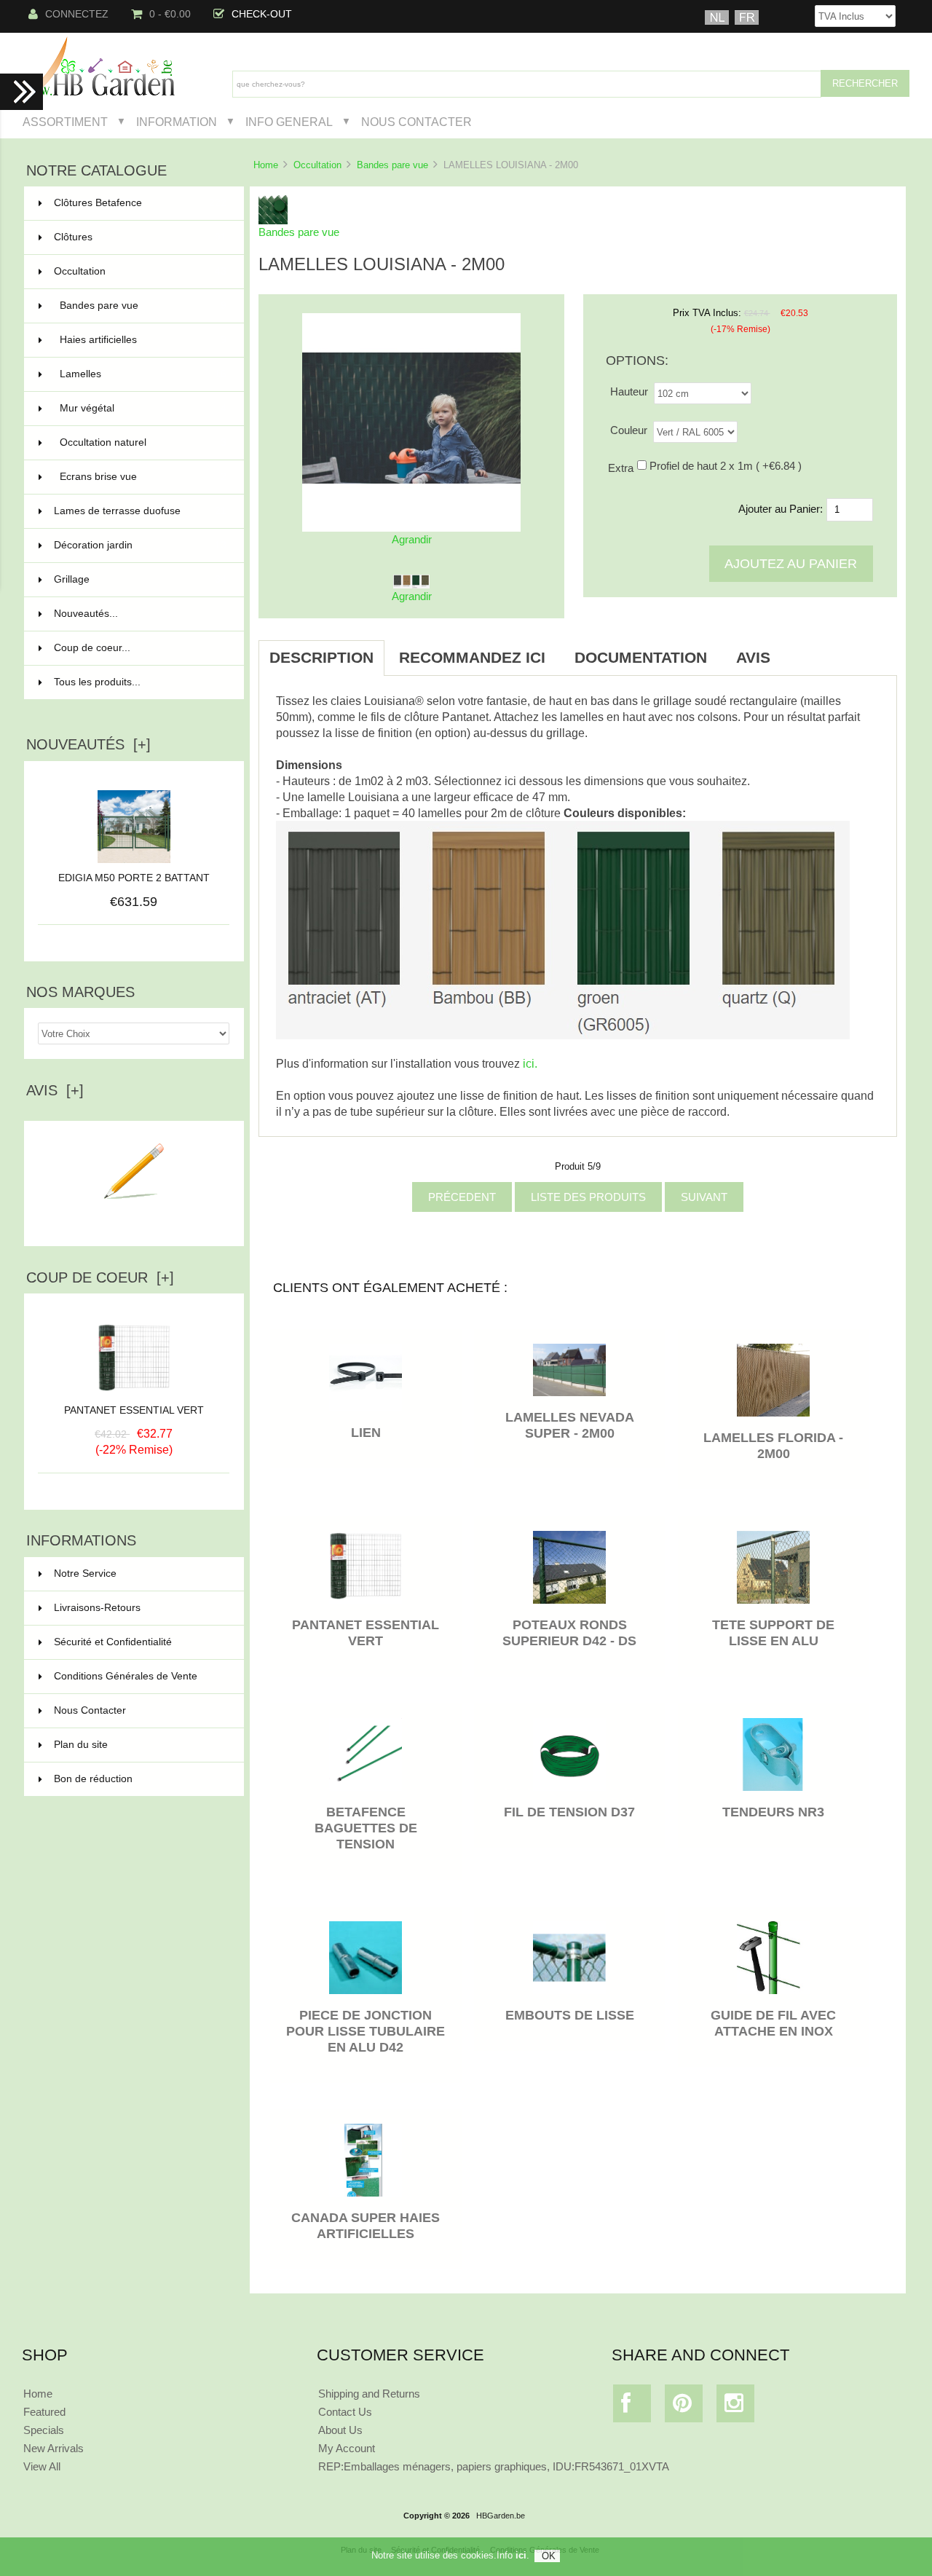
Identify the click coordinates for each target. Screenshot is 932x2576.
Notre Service (85, 1573)
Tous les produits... (97, 682)
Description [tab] (321, 657)
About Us (340, 2430)
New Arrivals (54, 2448)
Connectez (77, 14)
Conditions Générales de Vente (126, 1676)
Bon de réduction (93, 1779)
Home (266, 165)
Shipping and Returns (369, 2394)
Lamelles (143, 374)
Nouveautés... (86, 614)
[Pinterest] (684, 2407)
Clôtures (140, 237)
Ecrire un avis (134, 1223)
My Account (347, 2448)
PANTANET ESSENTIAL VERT (134, 1410)
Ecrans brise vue (143, 477)
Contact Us (345, 2412)
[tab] (799, 650)
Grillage (140, 579)
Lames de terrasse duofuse (140, 511)
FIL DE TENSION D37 (569, 1812)
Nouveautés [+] (88, 744)
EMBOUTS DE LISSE (570, 2015)
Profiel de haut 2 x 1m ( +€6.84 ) (726, 466)
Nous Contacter (416, 122)
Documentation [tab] (641, 657)
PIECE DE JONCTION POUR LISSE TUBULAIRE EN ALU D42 (366, 2031)
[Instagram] (736, 2407)
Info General (289, 122)
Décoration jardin (140, 545)
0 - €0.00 (170, 14)
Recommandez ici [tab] (472, 657)
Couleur (629, 430)
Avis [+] (55, 1090)
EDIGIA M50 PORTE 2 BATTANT (134, 878)
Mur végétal (143, 408)
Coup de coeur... (92, 648)
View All (42, 2466)
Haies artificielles (143, 340)
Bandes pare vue (392, 165)
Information (177, 122)
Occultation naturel (143, 442)
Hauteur (629, 391)
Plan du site (81, 1745)
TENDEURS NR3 (773, 1812)
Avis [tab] (753, 657)
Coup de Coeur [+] (100, 1277)
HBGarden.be (501, 2516)
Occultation (317, 165)
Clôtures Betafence (140, 203)
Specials (44, 2430)
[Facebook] (632, 2407)
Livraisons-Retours (97, 1608)
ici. (530, 1063)
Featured (44, 2412)
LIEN (366, 1433)
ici (521, 2555)
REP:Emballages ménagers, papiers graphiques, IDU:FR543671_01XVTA (494, 2466)
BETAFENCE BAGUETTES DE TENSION (366, 1828)
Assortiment (65, 122)
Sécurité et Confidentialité (113, 1642)
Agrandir (412, 596)
